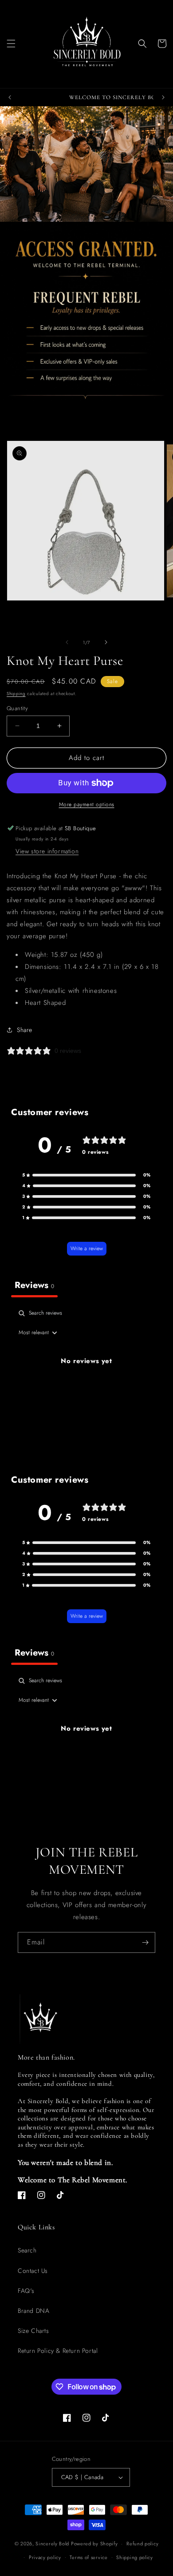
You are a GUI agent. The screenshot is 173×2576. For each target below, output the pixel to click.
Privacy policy (45, 2557)
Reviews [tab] (34, 1285)
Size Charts (33, 2331)
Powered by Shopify (94, 2544)
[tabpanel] (86, 1381)
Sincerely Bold (52, 2544)
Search (27, 2250)
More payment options (87, 804)
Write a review (87, 1248)
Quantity (17, 708)
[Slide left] (67, 642)
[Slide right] (106, 642)
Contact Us (33, 2271)
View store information (47, 851)
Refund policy (142, 2544)
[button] (11, 44)
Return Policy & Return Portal (58, 2351)
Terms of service (88, 2557)
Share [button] (25, 1030)
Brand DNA (33, 2311)
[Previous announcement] (10, 97)
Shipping (16, 694)
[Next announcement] (163, 97)
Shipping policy (135, 2557)
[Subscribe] (145, 1942)
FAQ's (26, 2291)
